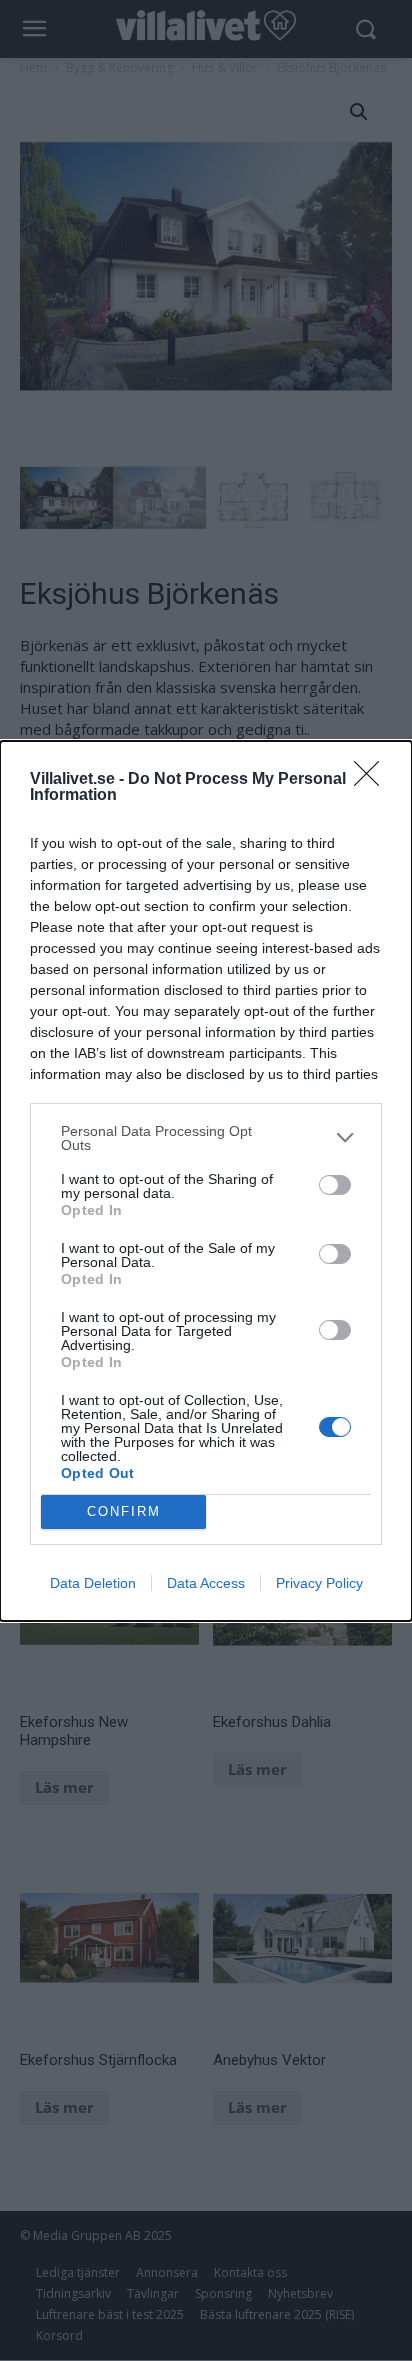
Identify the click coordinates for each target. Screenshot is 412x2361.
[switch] (335, 1185)
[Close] (373, 780)
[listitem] (206, 1138)
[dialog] (206, 1181)
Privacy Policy (319, 1583)
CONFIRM (124, 1511)
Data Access (206, 1583)
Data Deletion (93, 1583)
